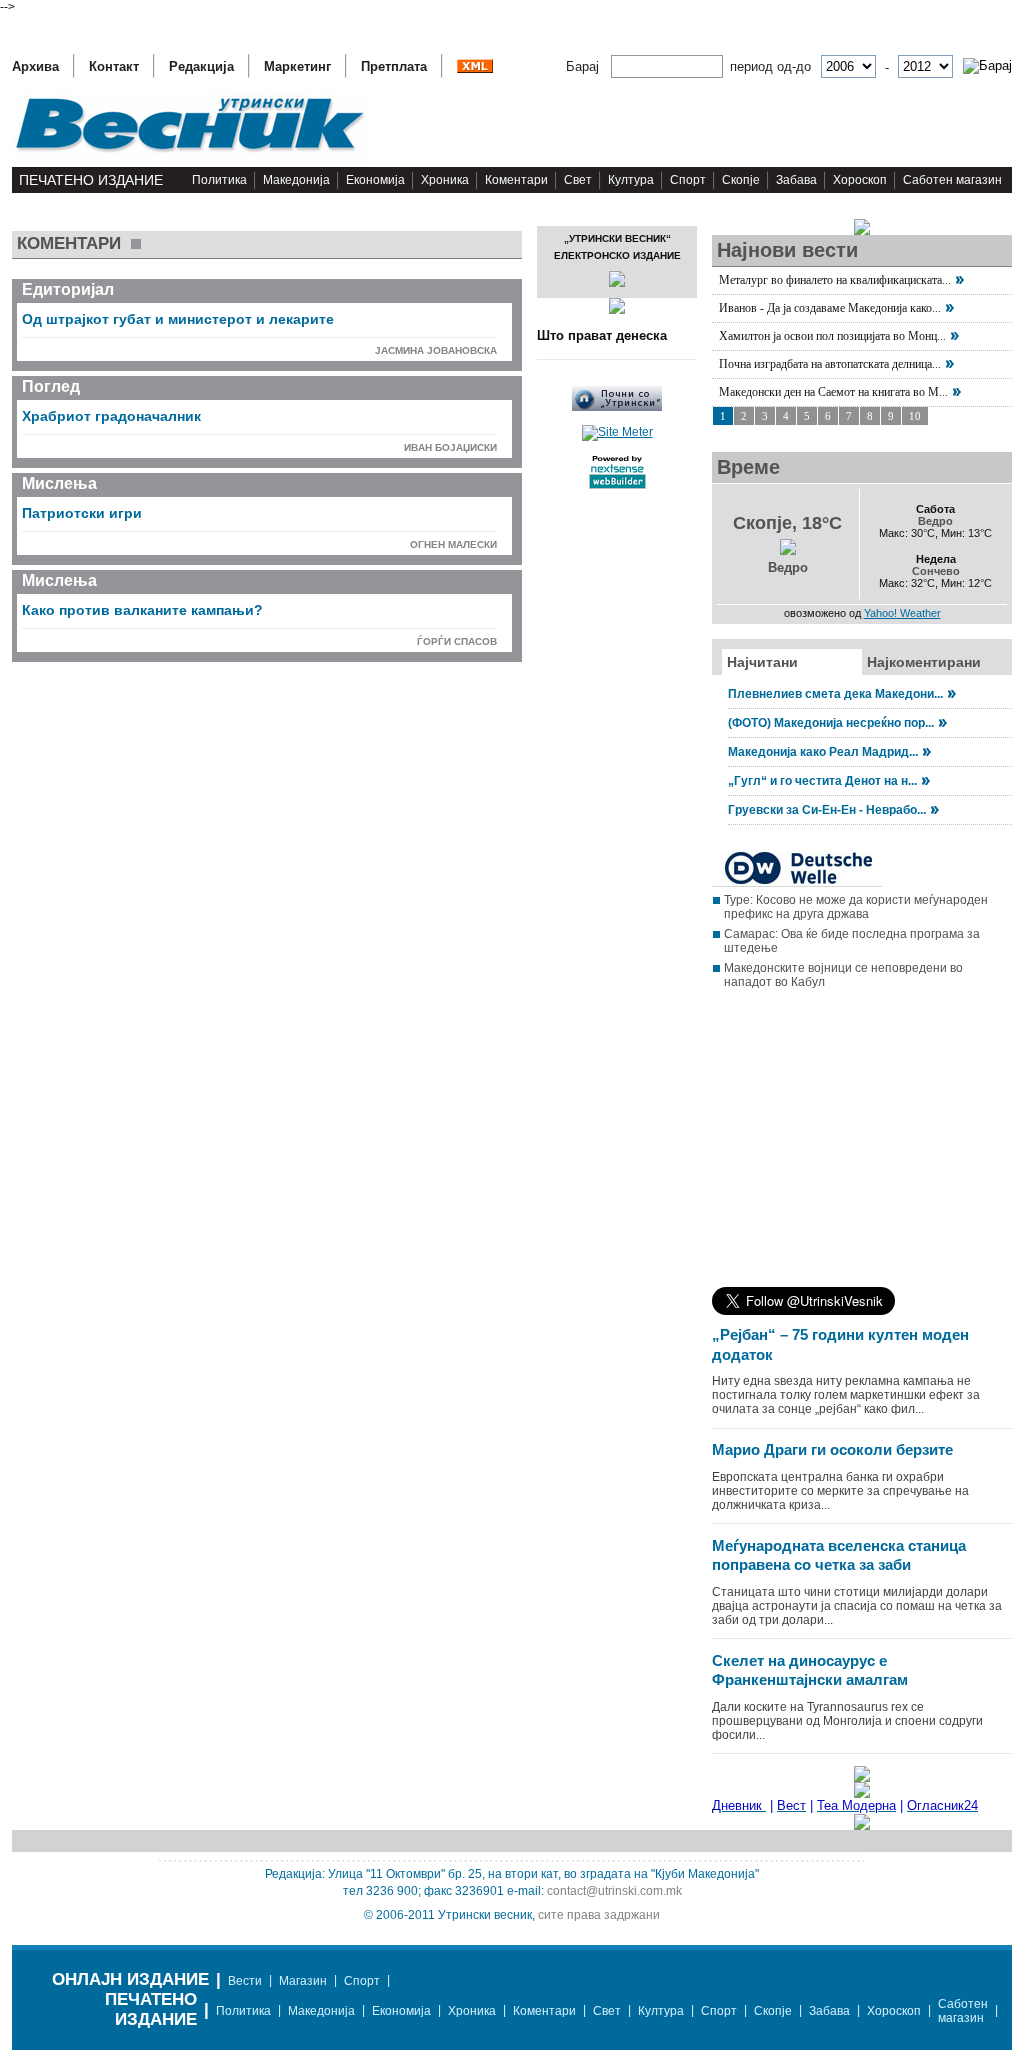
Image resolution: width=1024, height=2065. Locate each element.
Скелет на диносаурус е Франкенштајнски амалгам (810, 1670)
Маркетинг (297, 66)
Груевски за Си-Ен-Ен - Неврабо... (827, 810)
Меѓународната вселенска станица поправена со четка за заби (839, 1555)
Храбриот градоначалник (111, 416)
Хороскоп (860, 180)
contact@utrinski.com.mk (614, 1891)
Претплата (394, 66)
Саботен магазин (952, 180)
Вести (245, 1981)
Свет (578, 180)
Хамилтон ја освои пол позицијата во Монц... (832, 336)
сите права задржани (599, 1915)
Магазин (303, 1981)
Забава (796, 180)
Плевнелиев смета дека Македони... (835, 694)
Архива (35, 66)
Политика (219, 180)
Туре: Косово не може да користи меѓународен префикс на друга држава (856, 907)
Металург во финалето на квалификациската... (835, 280)
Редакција (201, 66)
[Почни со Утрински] (617, 407)
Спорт (688, 180)
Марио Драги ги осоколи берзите (832, 1449)
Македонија (296, 180)
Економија (375, 180)
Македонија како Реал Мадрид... (823, 752)
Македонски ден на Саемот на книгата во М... (833, 392)
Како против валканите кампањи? (142, 610)
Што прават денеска (602, 335)
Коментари (516, 180)
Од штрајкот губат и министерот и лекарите (178, 319)
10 (915, 416)
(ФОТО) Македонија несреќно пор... (831, 723)
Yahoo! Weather (902, 613)
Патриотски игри (82, 513)
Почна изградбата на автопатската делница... (830, 364)
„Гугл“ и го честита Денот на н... (822, 781)
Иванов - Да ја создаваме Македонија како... (830, 308)
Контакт (114, 66)
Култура (631, 180)
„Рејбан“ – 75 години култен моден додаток (840, 1344)
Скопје (741, 180)
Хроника (445, 180)
